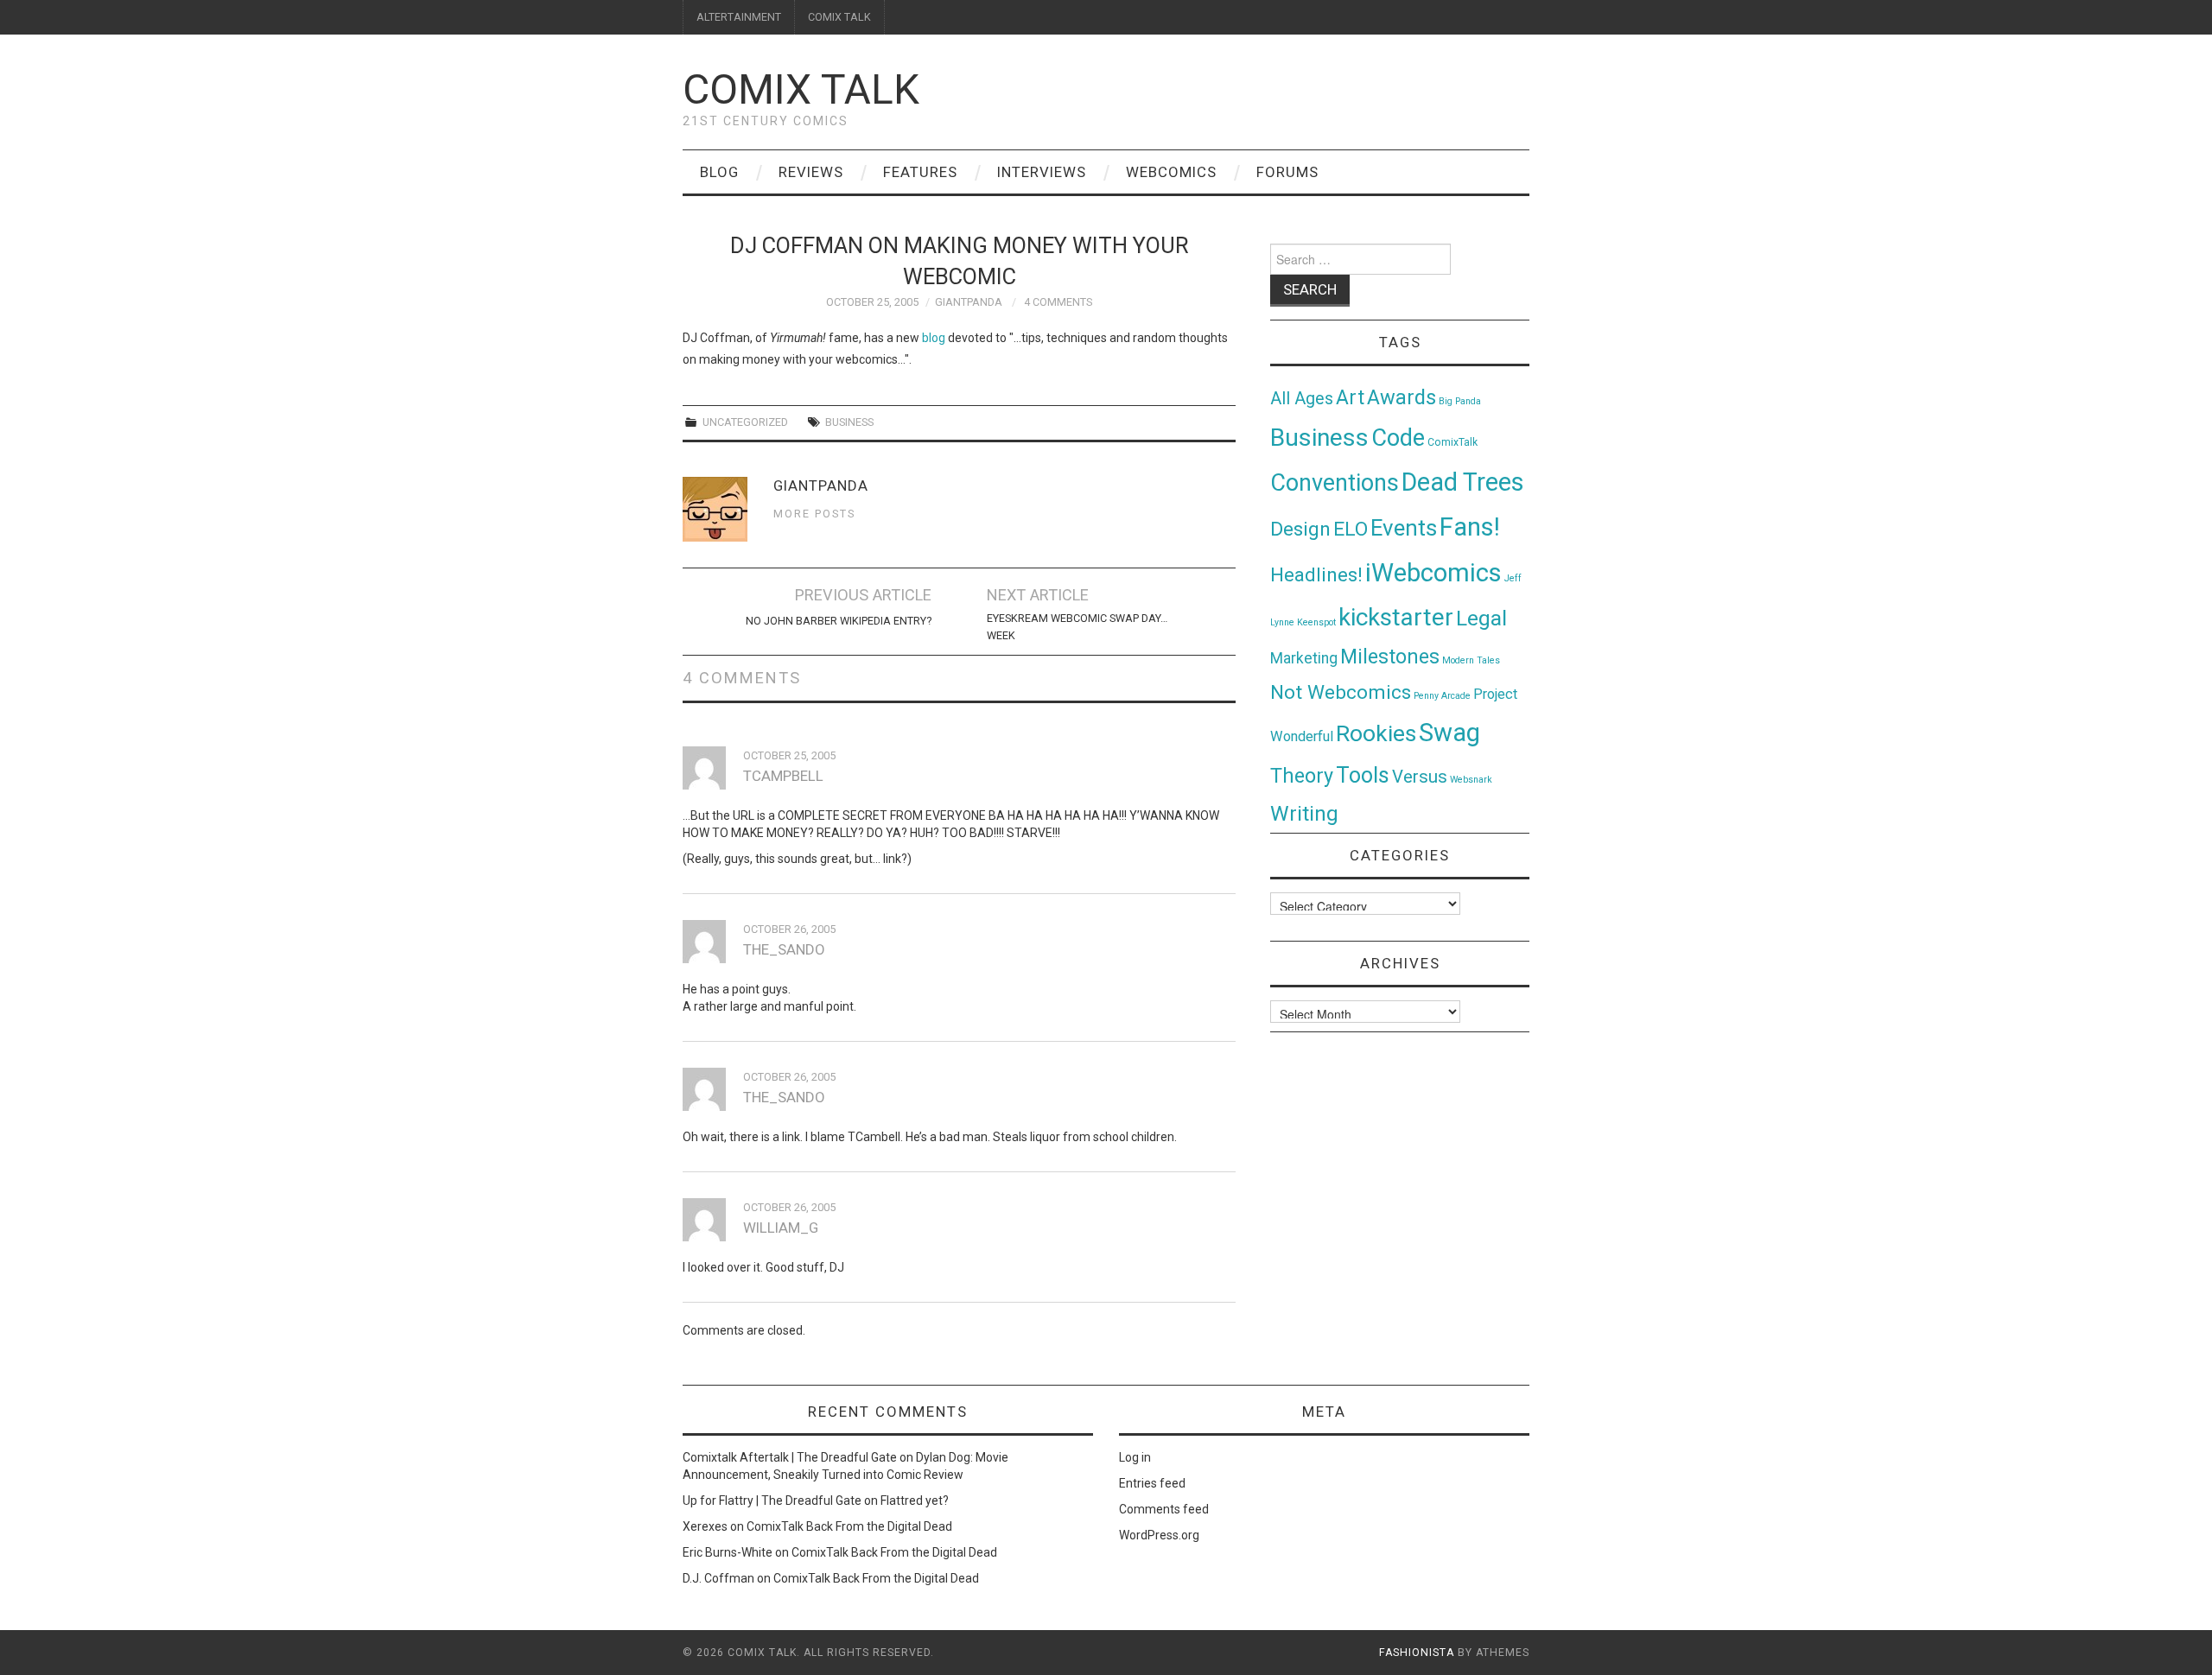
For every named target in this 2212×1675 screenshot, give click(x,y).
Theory (1302, 776)
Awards (1402, 397)
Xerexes (705, 1526)
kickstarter (1396, 617)
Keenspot (1316, 622)
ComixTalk (1452, 442)
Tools (1363, 775)
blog (934, 338)
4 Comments (1058, 302)
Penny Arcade (1442, 696)
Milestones (1390, 657)
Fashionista (1417, 1653)
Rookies (1376, 733)
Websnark (1471, 780)
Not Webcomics (1341, 692)
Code (1398, 438)
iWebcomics (1433, 573)
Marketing (1304, 658)
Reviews (811, 172)
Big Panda (1460, 401)
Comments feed (1164, 1509)
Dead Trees (1463, 482)
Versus (1420, 777)
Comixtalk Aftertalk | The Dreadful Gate (790, 1457)
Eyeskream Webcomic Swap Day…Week (1077, 627)
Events (1404, 528)
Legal (1481, 618)
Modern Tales (1471, 660)
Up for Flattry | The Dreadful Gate (772, 1501)
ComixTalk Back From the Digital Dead (849, 1526)
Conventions (1335, 483)
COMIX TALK (839, 17)
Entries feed (1152, 1483)
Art (1350, 398)
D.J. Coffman (718, 1578)
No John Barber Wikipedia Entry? (839, 621)
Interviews (1042, 172)
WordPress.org (1159, 1535)
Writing (1304, 813)
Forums (1287, 172)
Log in (1135, 1457)
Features (920, 172)
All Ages (1302, 399)
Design (1300, 529)
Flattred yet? (915, 1501)
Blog (719, 172)
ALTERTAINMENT (739, 17)
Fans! (1470, 527)
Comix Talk (801, 89)
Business (849, 422)
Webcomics (1171, 172)
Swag (1449, 733)
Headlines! (1316, 574)
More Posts (814, 514)
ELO (1351, 529)
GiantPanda (969, 302)
